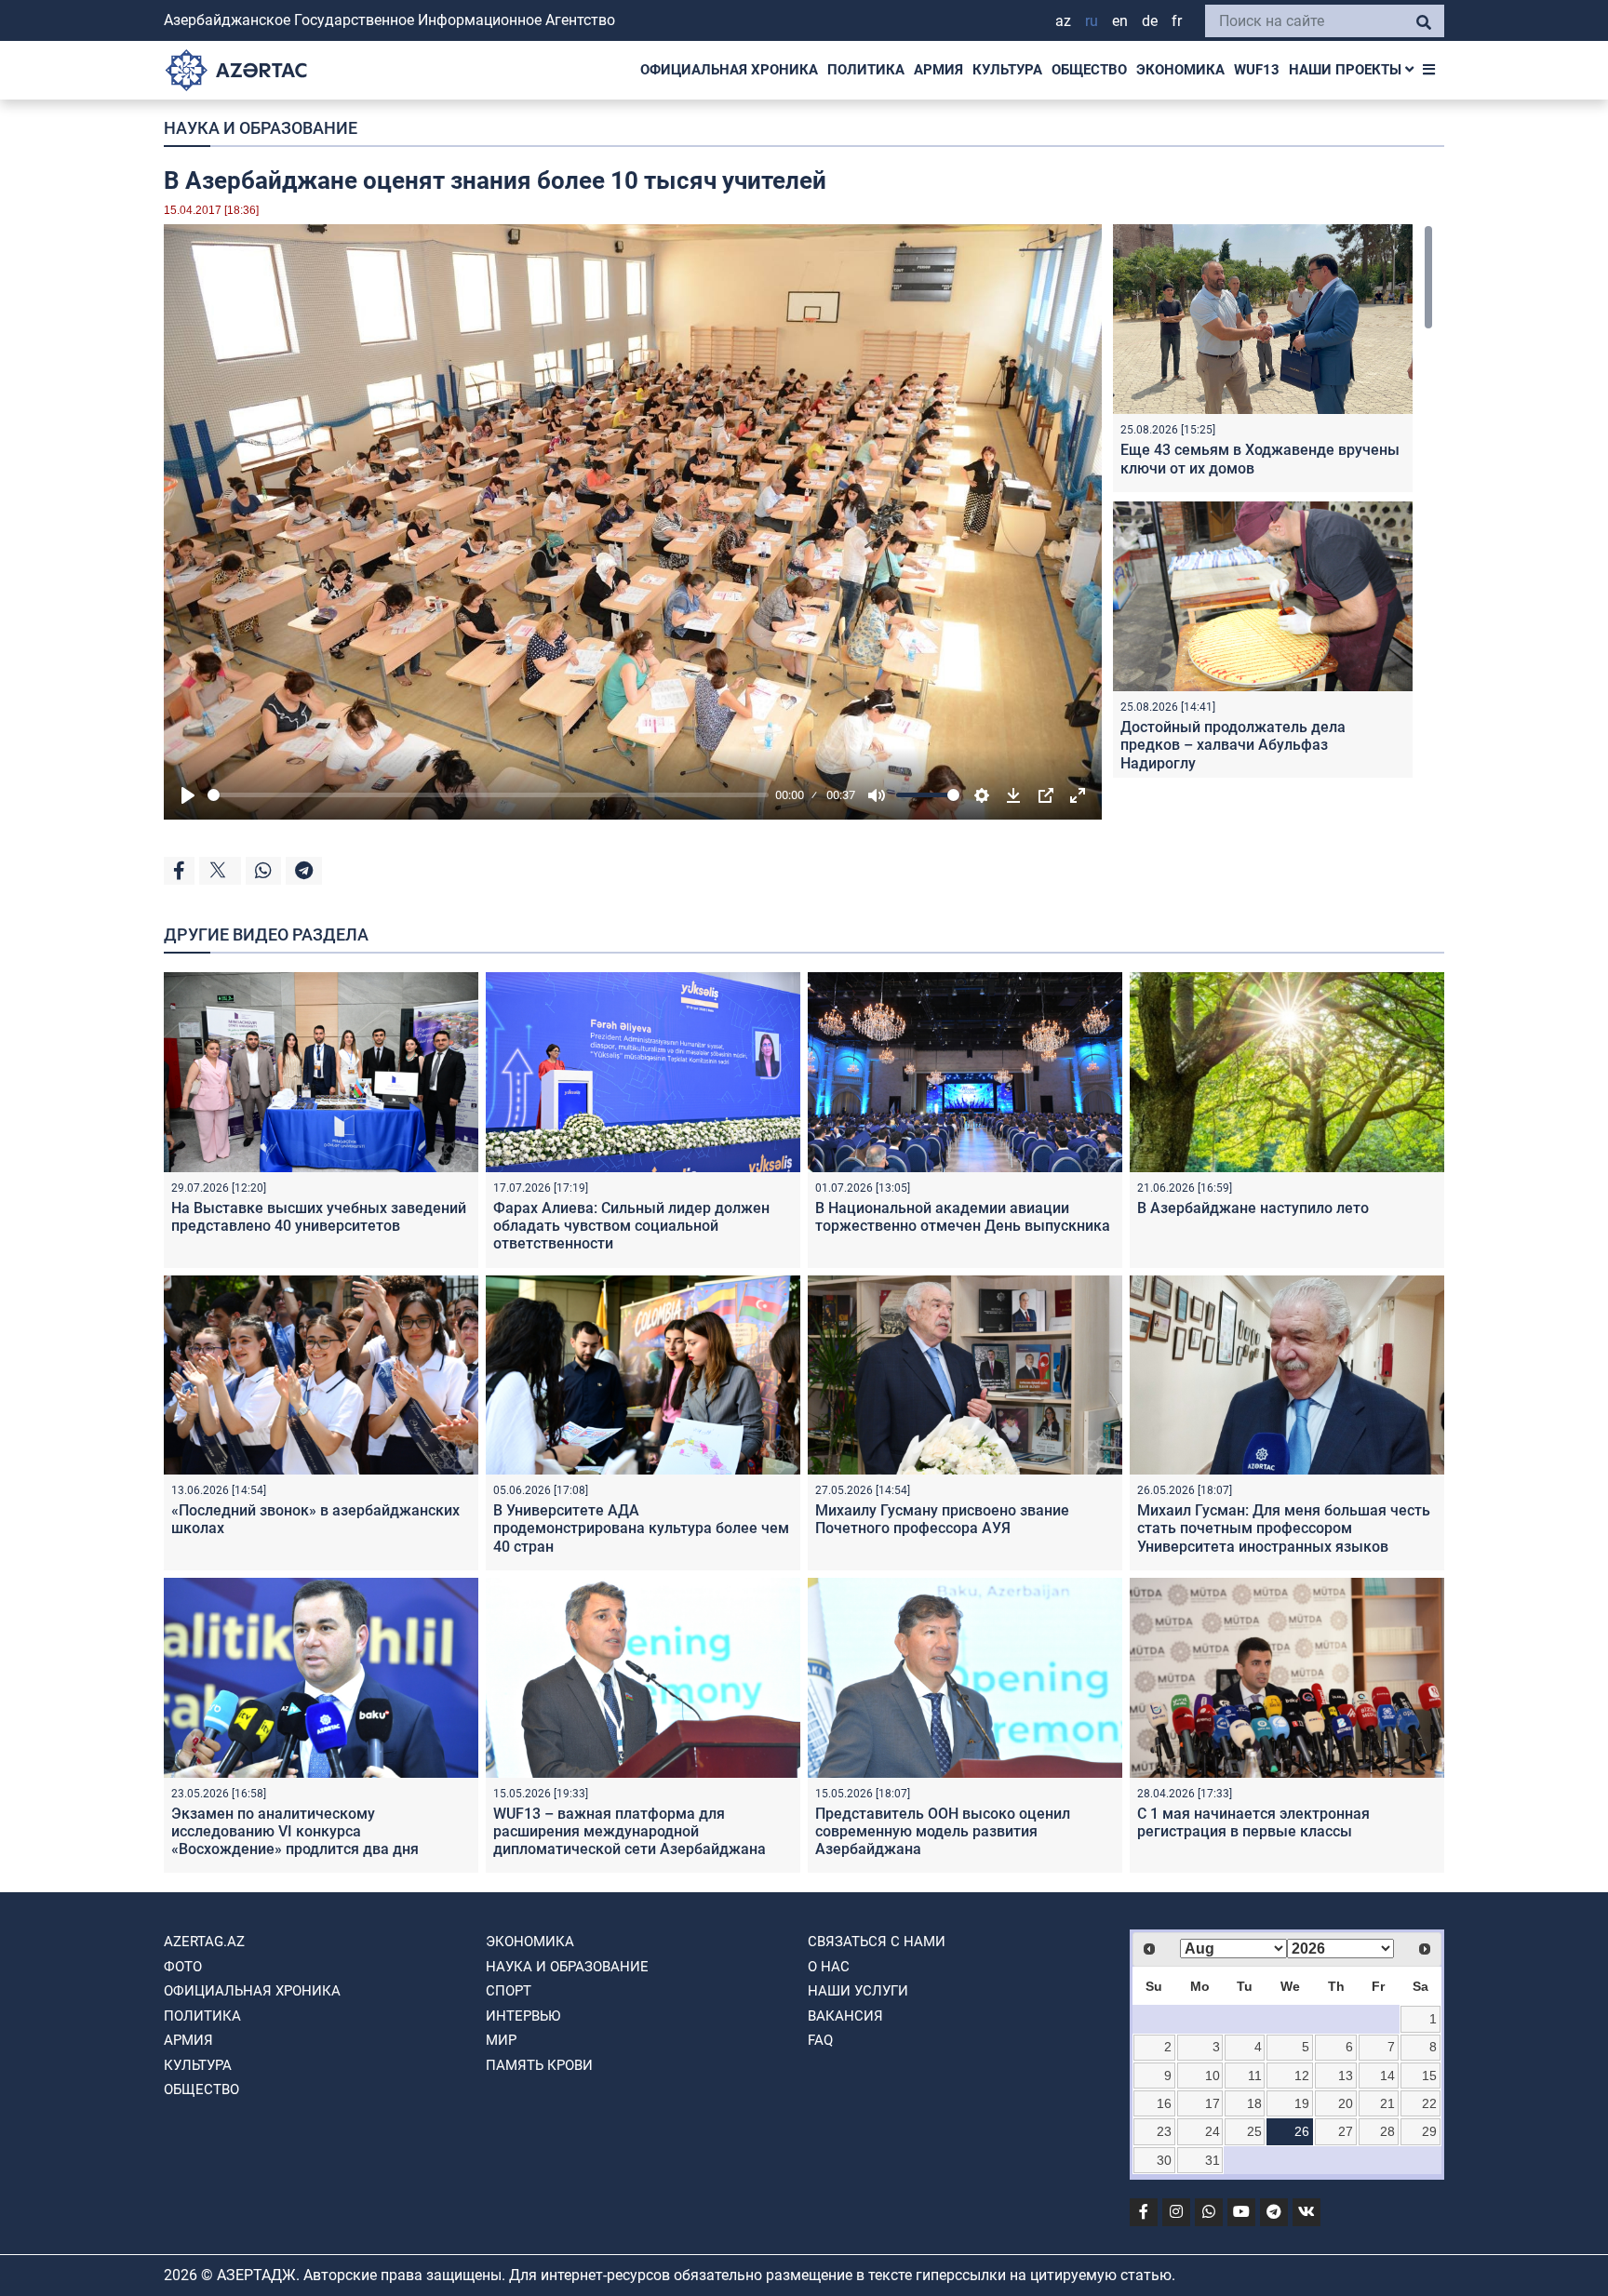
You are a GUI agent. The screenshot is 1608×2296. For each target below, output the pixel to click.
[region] (1273, 501)
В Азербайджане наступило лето (1253, 1208)
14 (1387, 2076)
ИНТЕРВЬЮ (523, 2016)
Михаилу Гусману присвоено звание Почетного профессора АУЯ (942, 1519)
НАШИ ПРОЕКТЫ (1347, 70)
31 (1213, 2160)
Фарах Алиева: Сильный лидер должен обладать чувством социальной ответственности (631, 1226)
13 (1346, 2076)
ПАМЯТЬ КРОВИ (539, 2065)
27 (1346, 2131)
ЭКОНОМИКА (1180, 70)
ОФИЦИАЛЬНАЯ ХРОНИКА (729, 70)
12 (1302, 2076)
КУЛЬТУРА (1007, 70)
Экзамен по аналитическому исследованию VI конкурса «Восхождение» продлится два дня (295, 1831)
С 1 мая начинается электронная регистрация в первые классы (1253, 1822)
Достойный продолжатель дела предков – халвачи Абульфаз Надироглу (1233, 745)
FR (1177, 21)
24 (1213, 2131)
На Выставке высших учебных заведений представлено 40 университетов (319, 1217)
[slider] (488, 795)
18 (1254, 2103)
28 (1387, 2131)
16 (1164, 2103)
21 (1387, 2103)
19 (1302, 2103)
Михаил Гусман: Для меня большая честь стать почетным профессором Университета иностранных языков (1284, 1528)
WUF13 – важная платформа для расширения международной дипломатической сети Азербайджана (630, 1831)
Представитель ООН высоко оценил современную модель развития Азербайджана (943, 1831)
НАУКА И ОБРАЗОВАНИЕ (261, 128)
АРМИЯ (938, 70)
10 (1213, 2076)
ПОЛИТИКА (866, 70)
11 (1255, 2076)
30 (1164, 2160)
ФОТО (183, 1967)
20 (1346, 2103)
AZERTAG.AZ (204, 1942)
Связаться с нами (877, 1942)
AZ (1063, 21)
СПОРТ (509, 1991)
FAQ (820, 2040)
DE (1150, 21)
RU (1092, 21)
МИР (501, 2040)
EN (1120, 21)
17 (1213, 2103)
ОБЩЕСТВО (1089, 70)
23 (1164, 2131)
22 (1429, 2103)
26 (1302, 2131)
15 (1429, 2076)
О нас (829, 1967)
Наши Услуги (858, 1991)
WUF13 (1257, 70)
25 (1254, 2131)
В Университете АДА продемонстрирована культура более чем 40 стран (641, 1528)
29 (1429, 2131)
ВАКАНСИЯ (845, 2016)
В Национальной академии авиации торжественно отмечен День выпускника (963, 1217)
